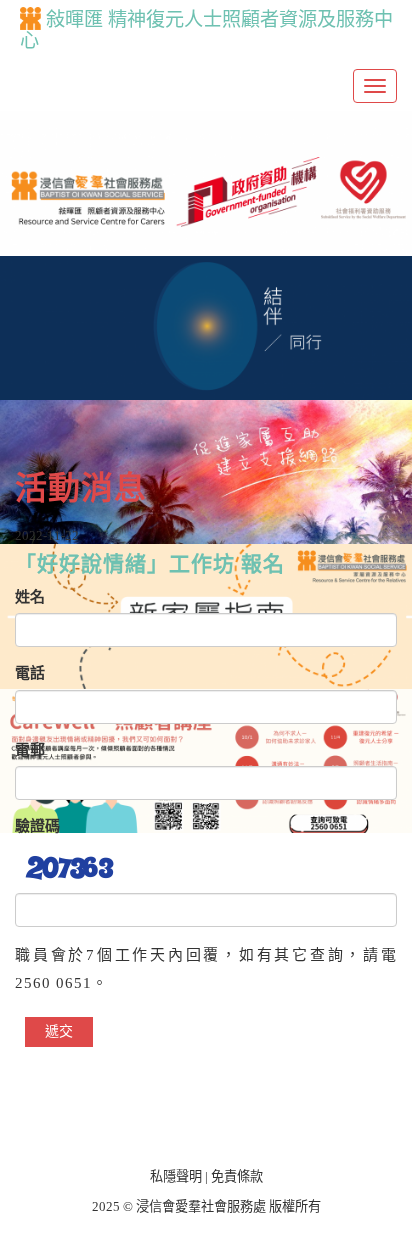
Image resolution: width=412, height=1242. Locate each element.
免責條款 (237, 1176)
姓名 (30, 597)
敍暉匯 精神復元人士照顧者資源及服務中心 (206, 30)
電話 (30, 673)
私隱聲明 (176, 1176)
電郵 (30, 750)
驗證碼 (37, 826)
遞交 (59, 1031)
